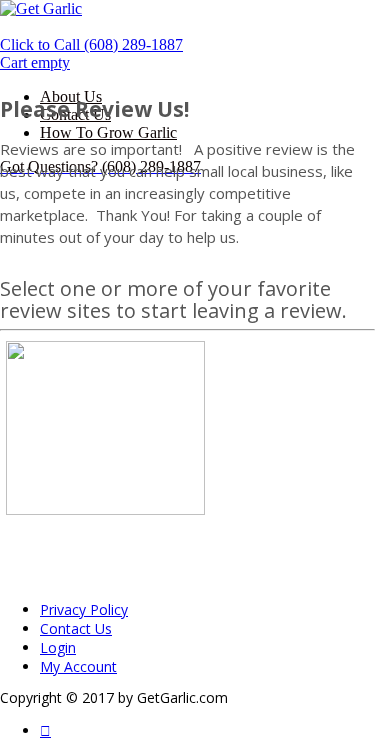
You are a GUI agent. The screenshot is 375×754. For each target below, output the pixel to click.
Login (58, 647)
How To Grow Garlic (108, 132)
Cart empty (35, 62)
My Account (78, 666)
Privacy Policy (84, 609)
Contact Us (76, 628)
